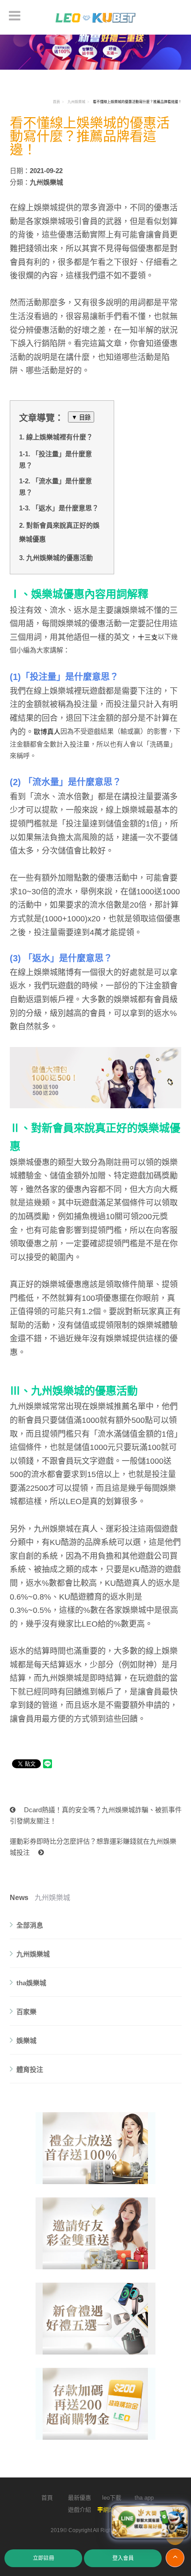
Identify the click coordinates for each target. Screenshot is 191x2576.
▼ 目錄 (81, 417)
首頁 (56, 102)
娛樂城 (26, 2041)
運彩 (114, 1529)
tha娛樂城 (31, 1983)
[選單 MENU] (15, 16)
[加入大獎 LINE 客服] (150, 2523)
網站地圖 (115, 2510)
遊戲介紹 (80, 2510)
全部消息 (30, 1925)
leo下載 (112, 2498)
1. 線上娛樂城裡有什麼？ (56, 437)
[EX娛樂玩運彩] (96, 2148)
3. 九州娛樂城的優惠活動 (56, 558)
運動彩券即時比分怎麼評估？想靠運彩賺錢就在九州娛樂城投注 (93, 1847)
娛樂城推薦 (110, 1407)
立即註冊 (44, 2558)
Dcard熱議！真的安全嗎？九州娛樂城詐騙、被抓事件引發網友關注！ (96, 1815)
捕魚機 (86, 1217)
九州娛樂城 (76, 102)
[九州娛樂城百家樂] (96, 2233)
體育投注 (30, 2069)
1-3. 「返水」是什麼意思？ (59, 508)
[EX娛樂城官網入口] (96, 17)
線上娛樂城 (38, 208)
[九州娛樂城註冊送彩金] (96, 2319)
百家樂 (26, 2012)
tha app (144, 2498)
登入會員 (123, 2558)
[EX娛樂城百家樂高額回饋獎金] (95, 46)
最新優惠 (80, 2498)
